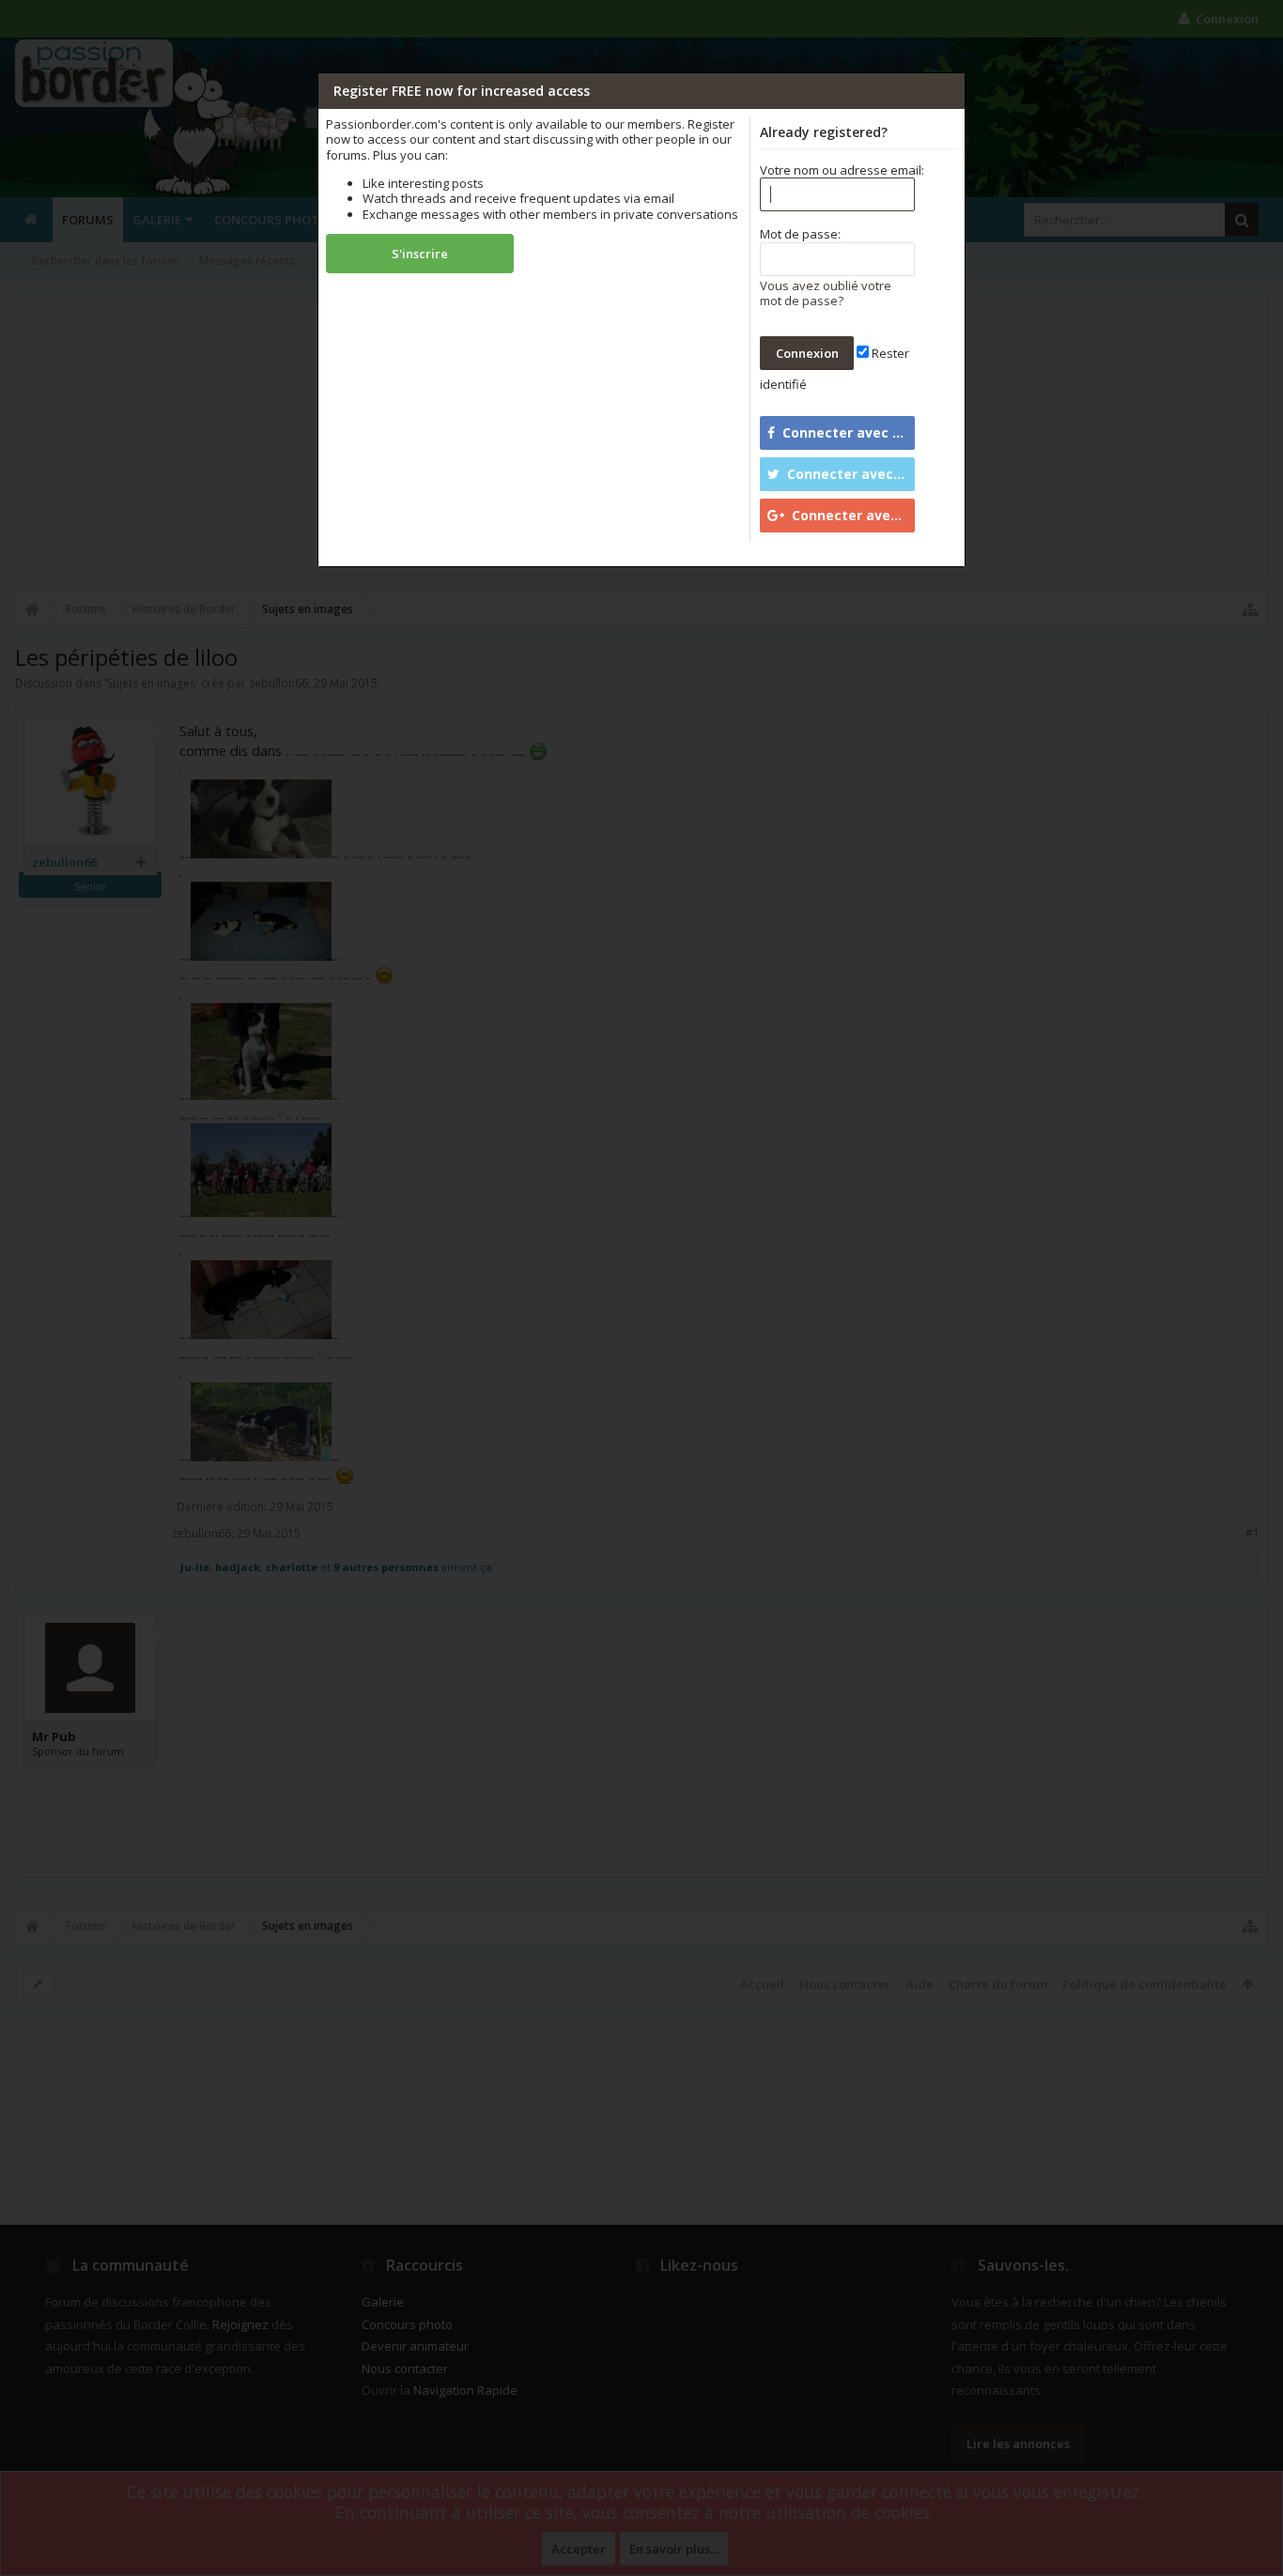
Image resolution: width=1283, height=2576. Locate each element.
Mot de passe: (800, 234)
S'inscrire (420, 254)
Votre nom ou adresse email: (842, 170)
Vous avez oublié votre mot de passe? (826, 293)
